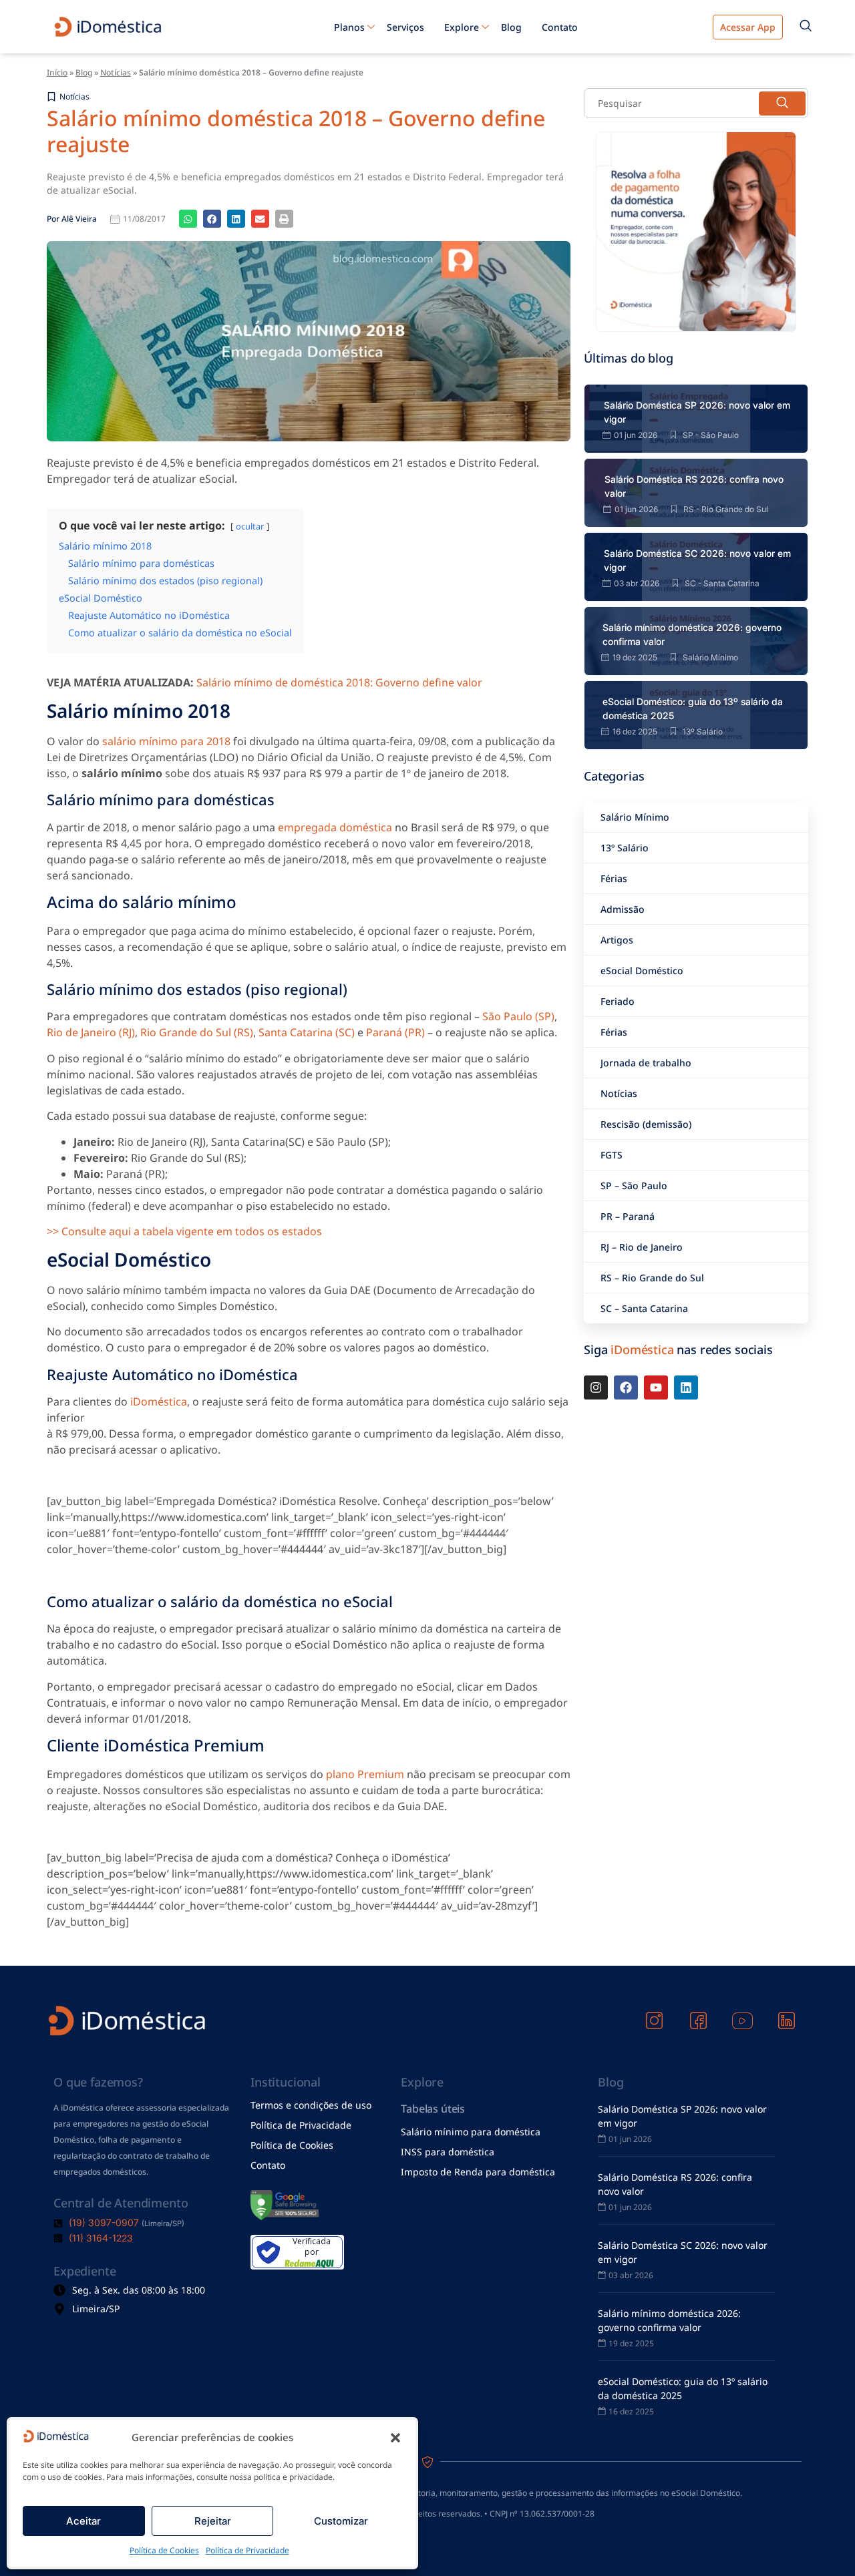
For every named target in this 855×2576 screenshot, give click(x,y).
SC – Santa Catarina (644, 1308)
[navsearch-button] (806, 27)
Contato (560, 27)
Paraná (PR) (395, 1032)
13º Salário (625, 848)
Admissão (623, 909)
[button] (395, 2438)
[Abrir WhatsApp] (822, 2542)
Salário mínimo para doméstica (471, 2132)
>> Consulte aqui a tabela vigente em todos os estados (184, 1231)
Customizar (341, 2521)
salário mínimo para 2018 (166, 741)
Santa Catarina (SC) (307, 1032)
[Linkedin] (686, 1387)
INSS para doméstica (448, 2152)
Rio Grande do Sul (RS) (197, 1032)
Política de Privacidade (247, 2550)
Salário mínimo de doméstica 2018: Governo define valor (339, 682)
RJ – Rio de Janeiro (642, 1247)
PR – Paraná (628, 1216)
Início (57, 72)
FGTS (612, 1155)
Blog (511, 27)
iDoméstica (159, 1402)
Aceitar (83, 2521)
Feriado (618, 1001)
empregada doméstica (335, 827)
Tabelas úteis (433, 2109)
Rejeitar (213, 2521)
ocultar (250, 526)
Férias (614, 878)
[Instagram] (596, 1387)
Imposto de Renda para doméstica (478, 2172)
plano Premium (365, 1774)
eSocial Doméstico (642, 971)
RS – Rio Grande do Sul (652, 1278)
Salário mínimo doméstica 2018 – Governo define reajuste (296, 131)
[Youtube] (656, 1387)
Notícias (116, 72)
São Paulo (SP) (518, 1016)
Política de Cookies (164, 2550)
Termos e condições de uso (311, 2105)
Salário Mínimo (635, 817)
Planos (349, 27)
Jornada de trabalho (646, 1063)
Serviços (405, 27)
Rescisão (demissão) (646, 1124)
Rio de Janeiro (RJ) (91, 1032)
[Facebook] (626, 1387)
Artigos (617, 940)
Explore (462, 27)
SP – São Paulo (634, 1186)
